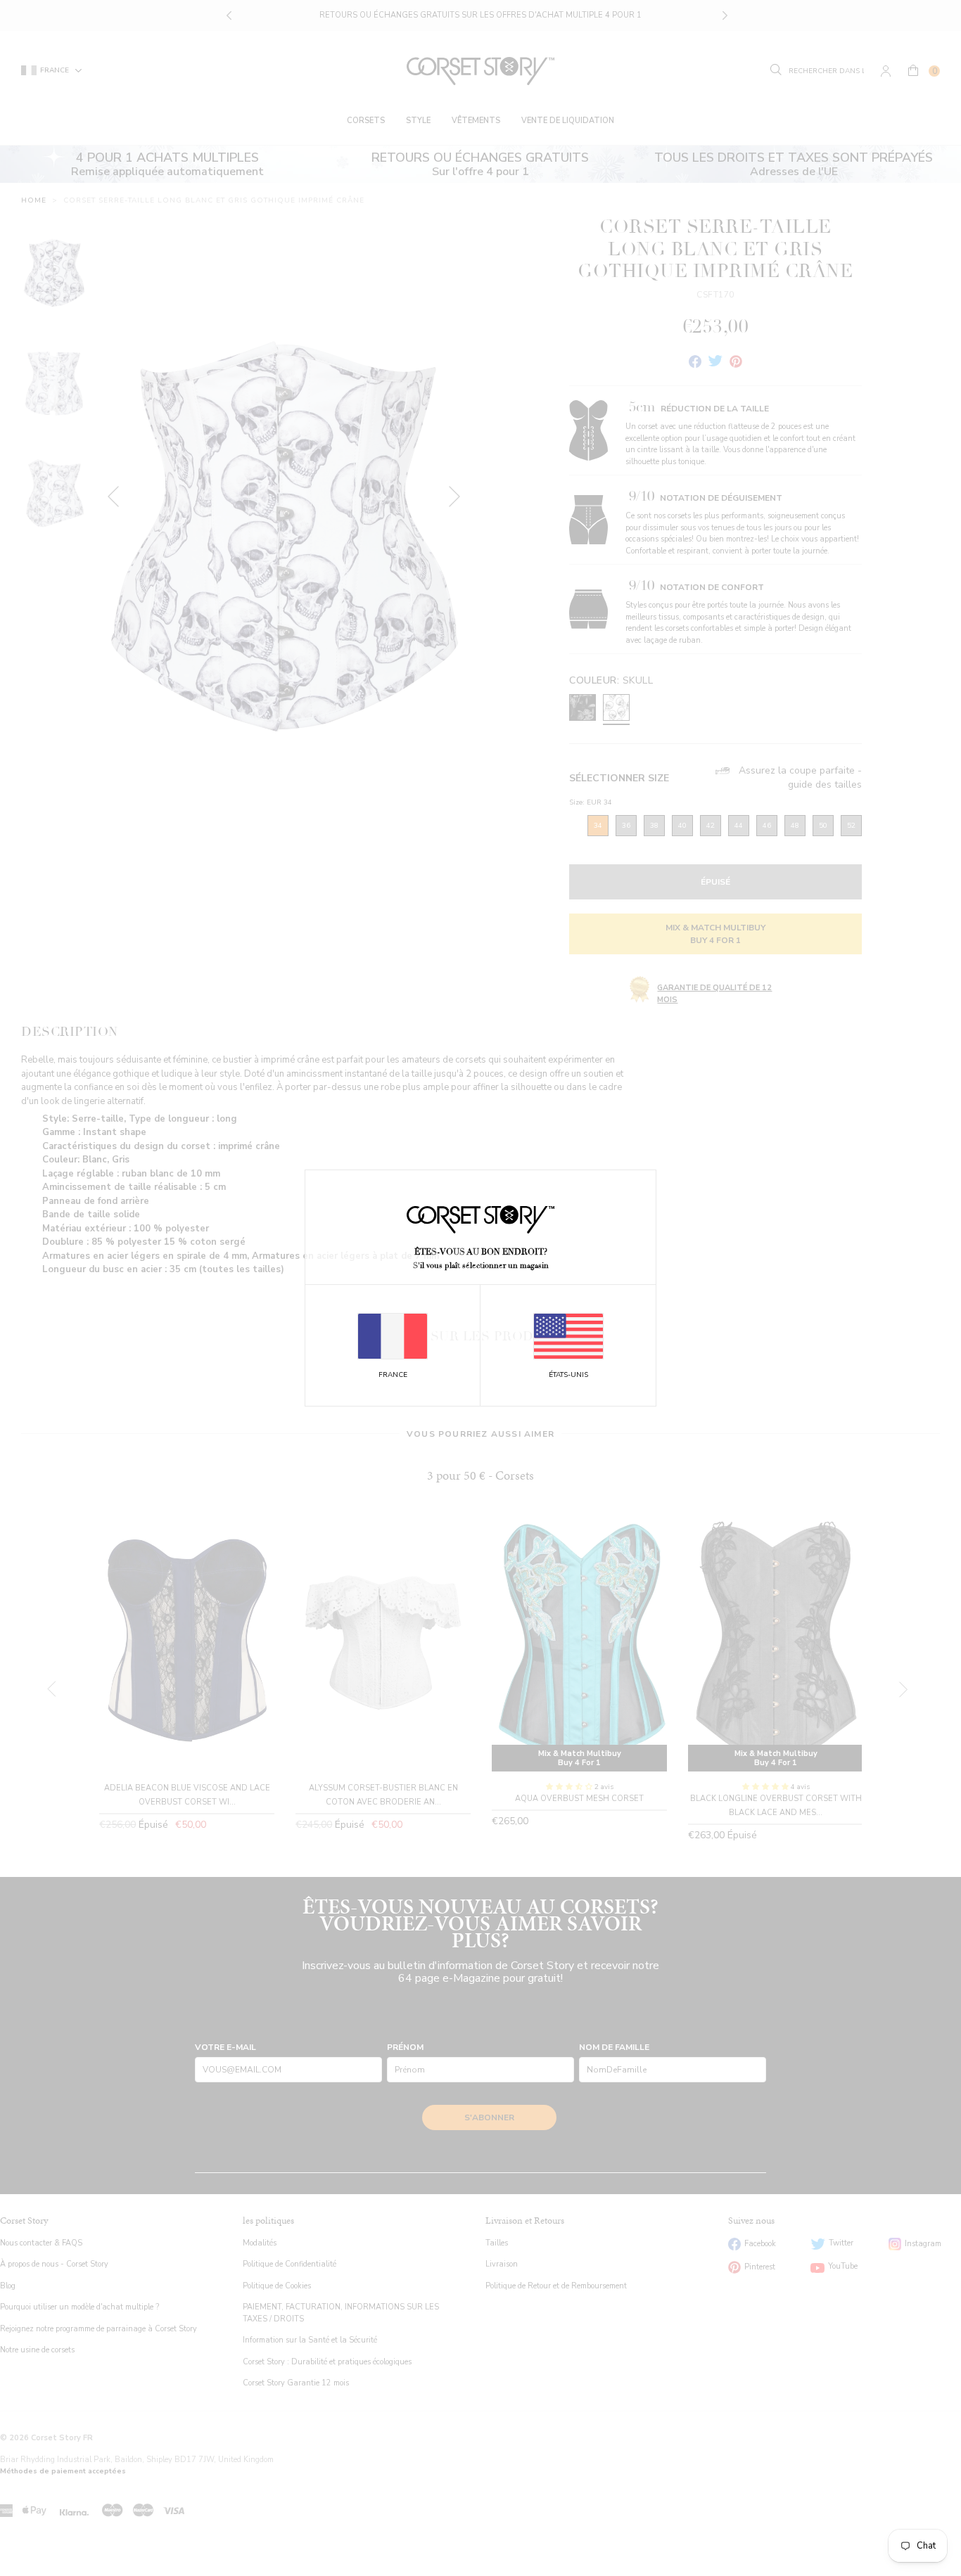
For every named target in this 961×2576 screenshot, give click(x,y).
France (393, 1375)
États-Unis (568, 1375)
